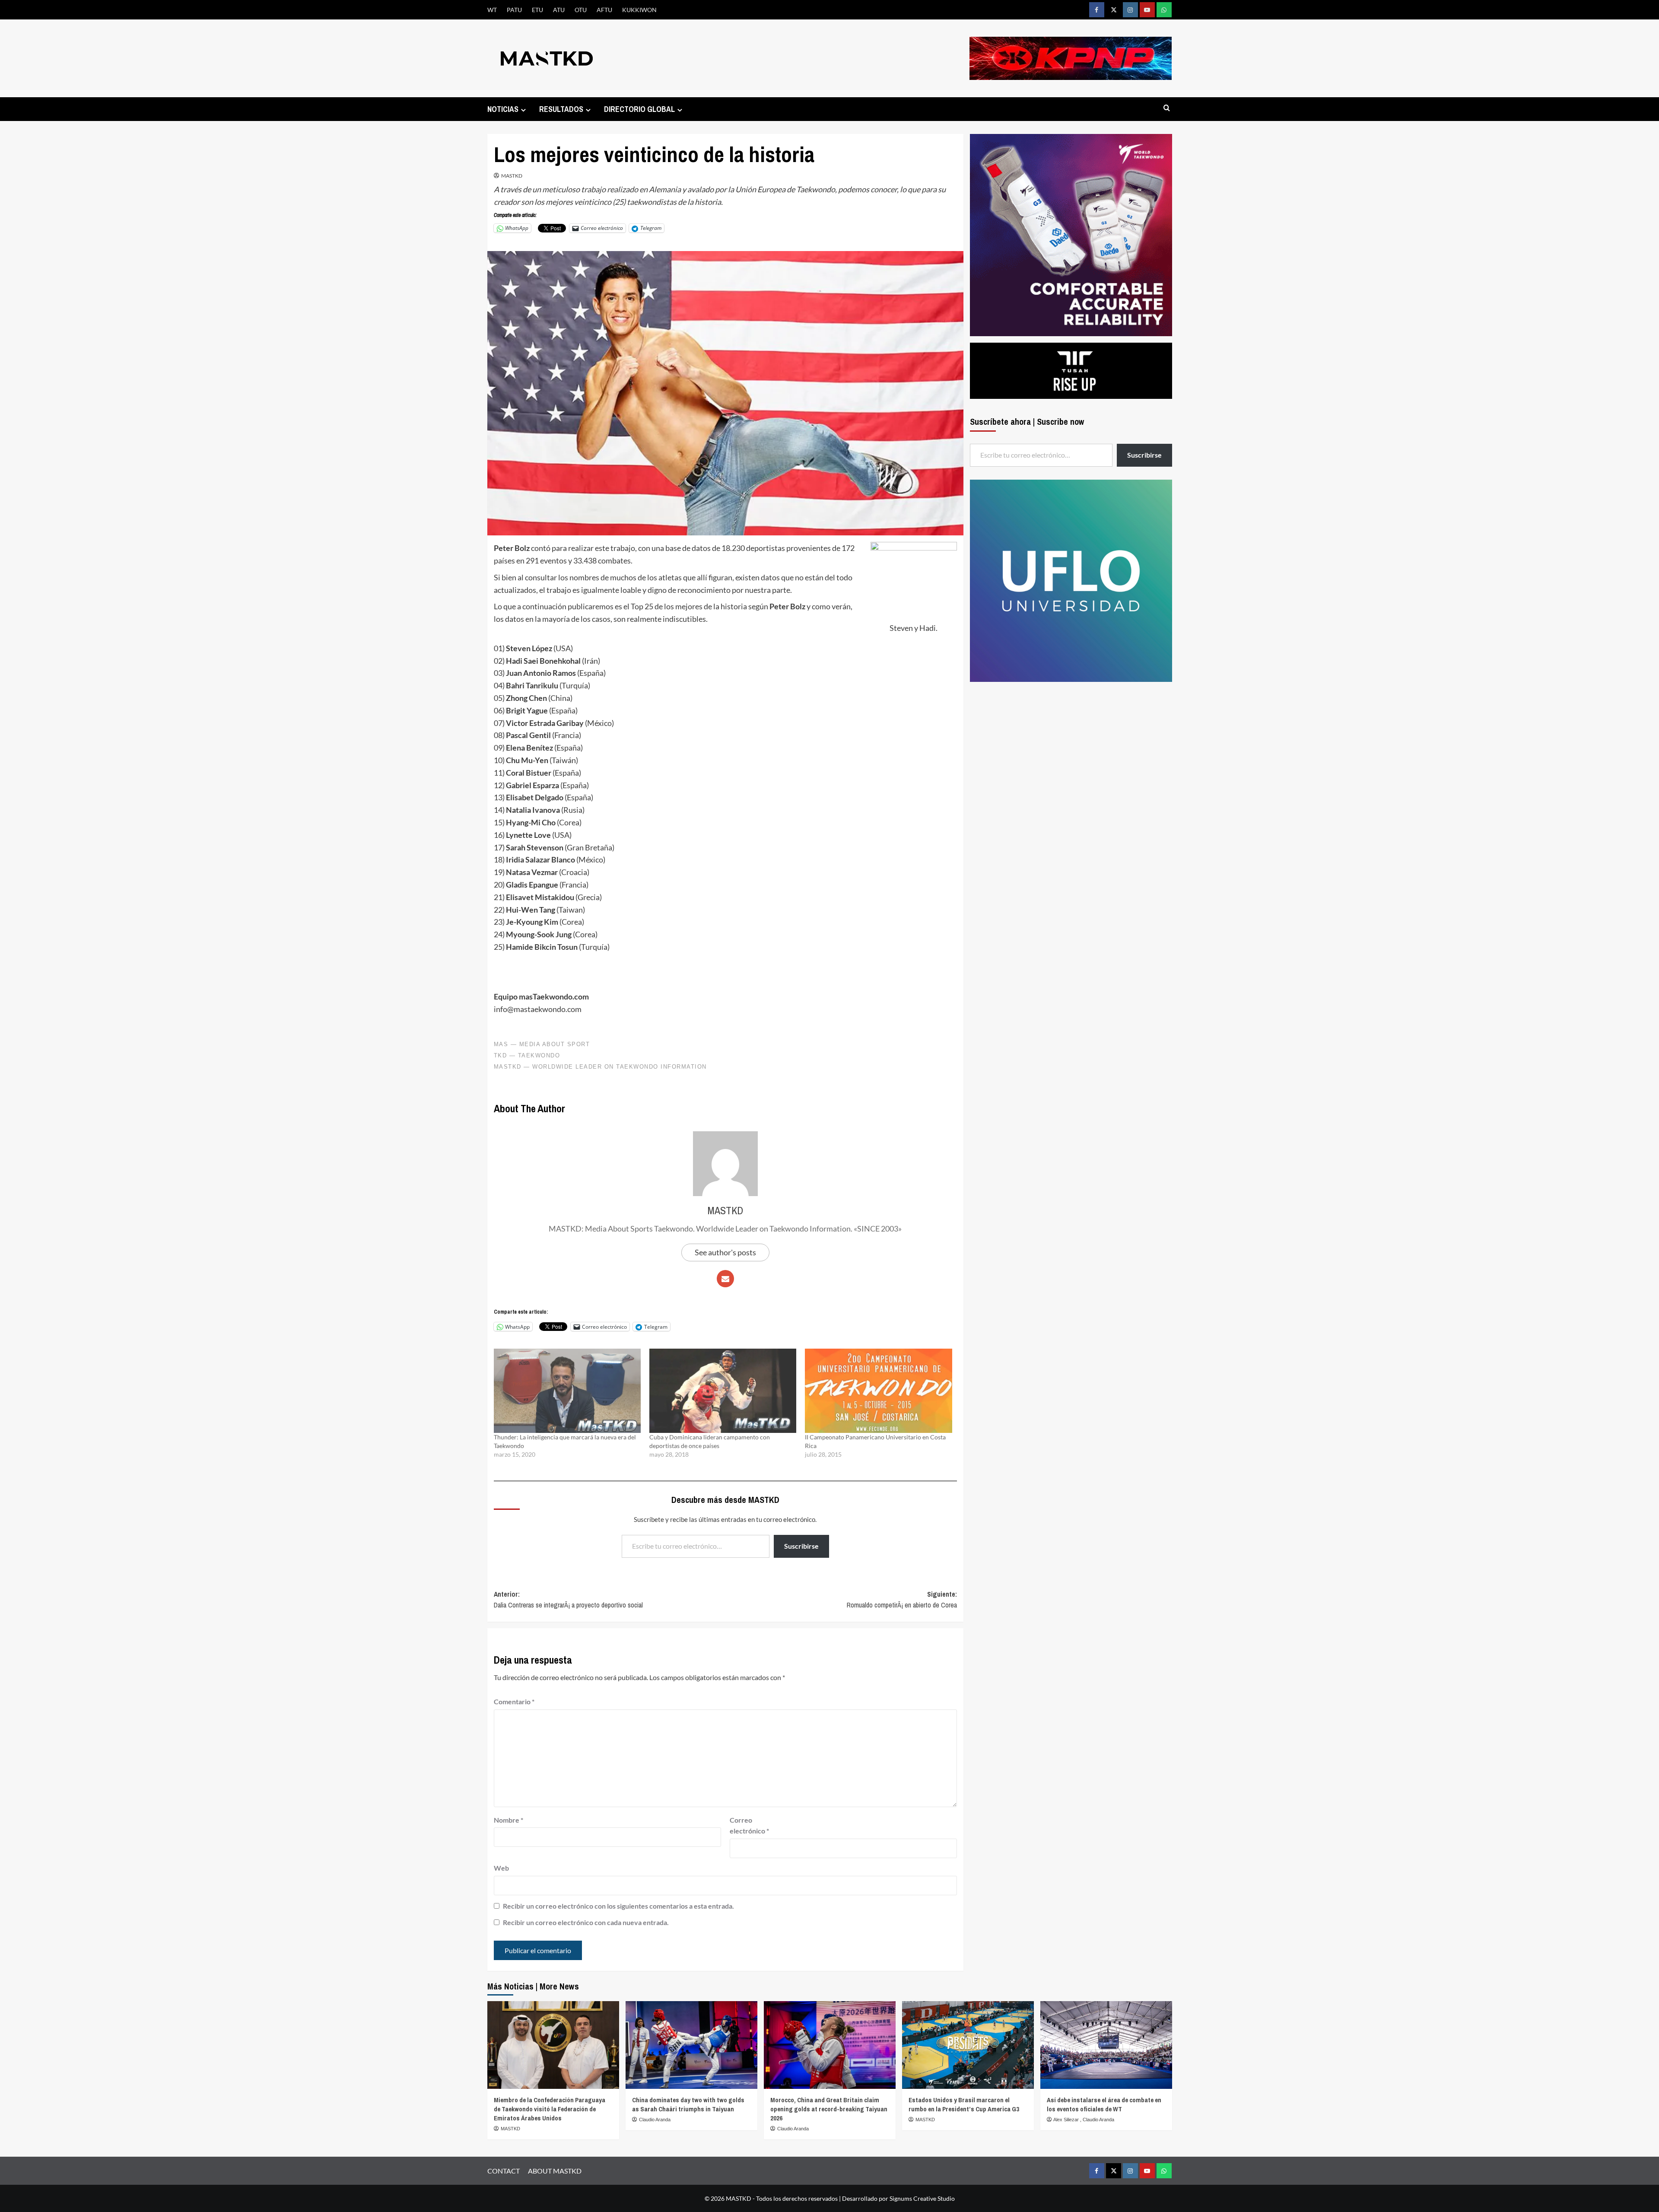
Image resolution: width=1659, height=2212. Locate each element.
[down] (523, 110)
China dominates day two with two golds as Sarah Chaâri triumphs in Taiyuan (688, 2104)
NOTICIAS (503, 109)
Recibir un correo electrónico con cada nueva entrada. (586, 1922)
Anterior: (568, 1600)
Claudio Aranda (655, 2120)
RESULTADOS (561, 109)
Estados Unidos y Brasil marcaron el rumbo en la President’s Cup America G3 (964, 2104)
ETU (537, 10)
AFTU (604, 10)
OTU (581, 10)
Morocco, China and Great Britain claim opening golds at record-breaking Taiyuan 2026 (829, 2109)
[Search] (1167, 108)
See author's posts (725, 1252)
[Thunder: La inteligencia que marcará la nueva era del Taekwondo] (567, 1391)
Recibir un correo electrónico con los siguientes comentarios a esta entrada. (618, 1906)
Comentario (514, 1701)
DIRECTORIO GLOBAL (639, 109)
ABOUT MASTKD (555, 2171)
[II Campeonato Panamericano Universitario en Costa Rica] (878, 1391)
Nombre (509, 1820)
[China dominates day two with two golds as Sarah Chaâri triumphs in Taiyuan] (691, 2045)
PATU (514, 10)
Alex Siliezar (1067, 2120)
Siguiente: (902, 1600)
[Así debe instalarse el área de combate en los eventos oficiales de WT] (1106, 2045)
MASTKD (512, 176)
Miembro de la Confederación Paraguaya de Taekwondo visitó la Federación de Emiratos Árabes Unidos (550, 2109)
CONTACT (504, 2171)
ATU (559, 10)
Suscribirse (801, 1546)
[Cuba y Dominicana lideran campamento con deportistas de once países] (723, 1391)
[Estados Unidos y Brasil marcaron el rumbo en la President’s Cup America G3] (968, 2045)
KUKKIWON (639, 10)
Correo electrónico (749, 1825)
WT (492, 10)
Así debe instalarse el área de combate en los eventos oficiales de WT (1104, 2104)
